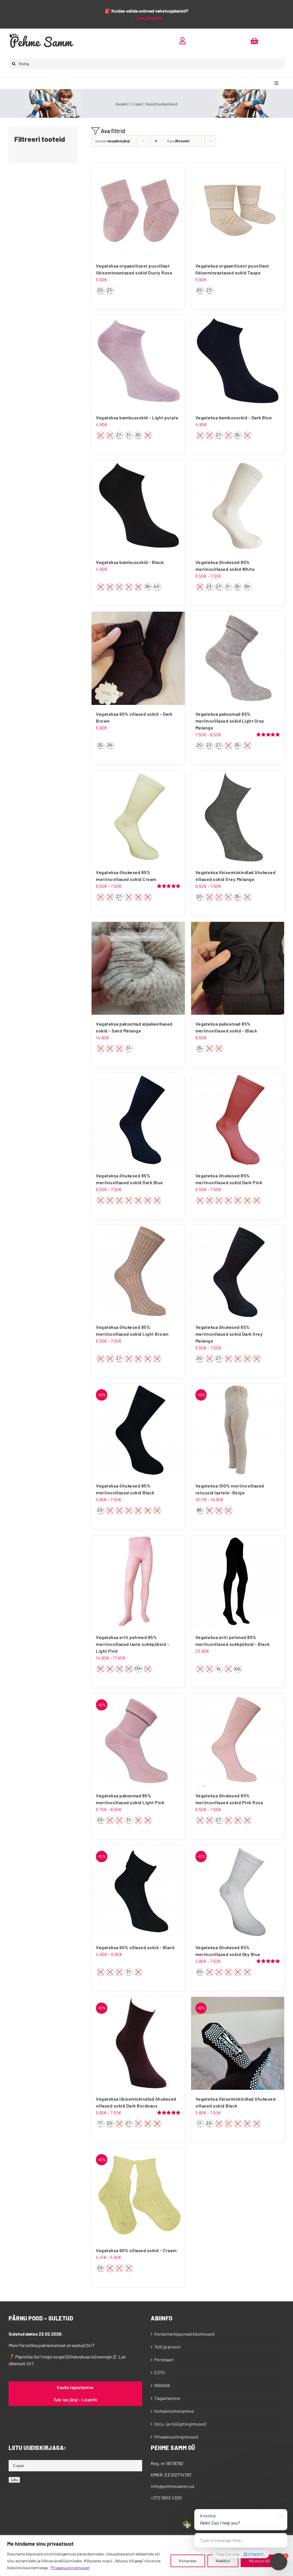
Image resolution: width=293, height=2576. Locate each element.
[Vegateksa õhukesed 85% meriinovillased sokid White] (238, 507)
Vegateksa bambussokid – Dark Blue (234, 417)
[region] (146, 2556)
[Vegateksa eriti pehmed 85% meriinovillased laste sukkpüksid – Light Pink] (138, 1582)
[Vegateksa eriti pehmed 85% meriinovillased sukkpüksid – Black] (238, 1582)
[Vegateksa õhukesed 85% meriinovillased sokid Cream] (138, 817)
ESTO (160, 2372)
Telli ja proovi (167, 2347)
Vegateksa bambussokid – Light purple (137, 417)
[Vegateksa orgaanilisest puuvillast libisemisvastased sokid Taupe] (238, 210)
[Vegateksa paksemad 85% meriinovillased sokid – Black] (238, 968)
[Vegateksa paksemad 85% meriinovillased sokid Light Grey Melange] (238, 658)
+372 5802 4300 (166, 2498)
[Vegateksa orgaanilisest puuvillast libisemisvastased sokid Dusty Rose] (138, 210)
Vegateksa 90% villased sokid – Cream (136, 2250)
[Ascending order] (156, 141)
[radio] (101, 291)
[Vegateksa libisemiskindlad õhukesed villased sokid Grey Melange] (238, 817)
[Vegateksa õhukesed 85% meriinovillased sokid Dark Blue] (138, 1120)
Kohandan (188, 2561)
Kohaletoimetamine (174, 2411)
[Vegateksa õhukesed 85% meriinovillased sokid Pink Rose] (238, 1740)
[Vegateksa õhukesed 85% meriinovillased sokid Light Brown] (138, 1272)
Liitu (14, 2480)
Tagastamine (167, 2398)
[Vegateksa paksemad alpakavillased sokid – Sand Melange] (138, 968)
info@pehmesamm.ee (173, 2486)
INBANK (162, 2385)
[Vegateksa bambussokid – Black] (138, 507)
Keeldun (223, 2561)
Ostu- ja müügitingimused (180, 2424)
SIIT (30, 2363)
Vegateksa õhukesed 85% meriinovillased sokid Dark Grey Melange (229, 1334)
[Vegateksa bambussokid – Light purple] (138, 362)
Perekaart (164, 2359)
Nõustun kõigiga (263, 2561)
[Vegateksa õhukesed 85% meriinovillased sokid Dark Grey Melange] (238, 1272)
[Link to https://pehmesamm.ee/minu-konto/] (183, 41)
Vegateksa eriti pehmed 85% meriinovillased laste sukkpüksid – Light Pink (132, 1644)
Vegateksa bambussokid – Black (130, 562)
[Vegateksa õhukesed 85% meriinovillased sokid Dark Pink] (238, 1120)
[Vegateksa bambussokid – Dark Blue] (238, 362)
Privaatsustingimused (70, 2568)
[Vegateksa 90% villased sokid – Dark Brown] (138, 658)
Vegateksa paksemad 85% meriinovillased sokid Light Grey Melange (230, 721)
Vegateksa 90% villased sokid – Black (135, 1947)
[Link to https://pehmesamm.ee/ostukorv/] (254, 41)
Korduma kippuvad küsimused (184, 2334)
